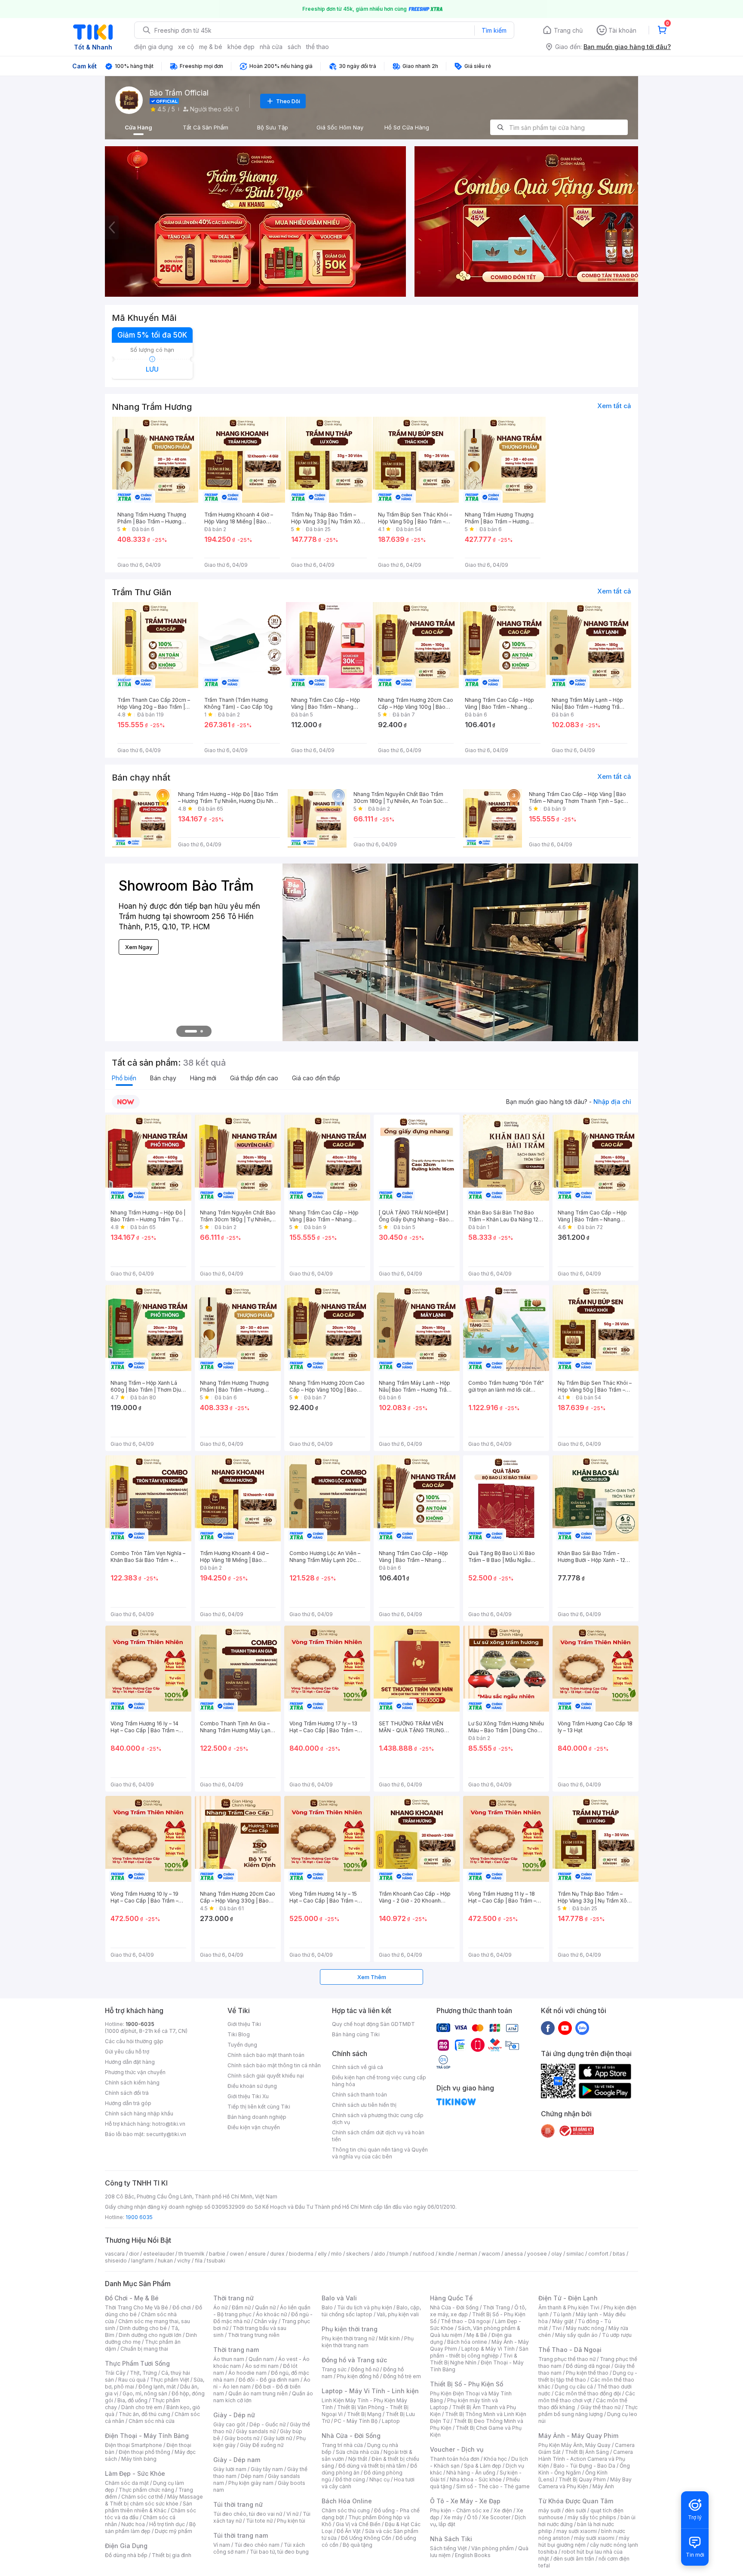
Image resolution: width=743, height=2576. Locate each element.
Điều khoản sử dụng (252, 2086)
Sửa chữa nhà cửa (358, 2452)
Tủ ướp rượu (617, 2335)
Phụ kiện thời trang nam (368, 2342)
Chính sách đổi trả (127, 2093)
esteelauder (159, 2254)
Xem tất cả (614, 406)
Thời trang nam (236, 2350)
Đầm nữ (241, 2307)
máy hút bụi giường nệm (584, 2541)
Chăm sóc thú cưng (346, 2510)
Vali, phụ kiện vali (398, 2314)
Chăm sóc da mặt (127, 2483)
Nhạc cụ (379, 2479)
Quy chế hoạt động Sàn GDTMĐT (373, 2024)
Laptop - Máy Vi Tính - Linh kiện (370, 2391)
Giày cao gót (229, 2424)
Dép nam (252, 2476)
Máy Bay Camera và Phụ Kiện (585, 2483)
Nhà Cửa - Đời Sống (351, 2436)
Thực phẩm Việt (170, 2380)
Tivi (557, 2328)
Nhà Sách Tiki (451, 2539)
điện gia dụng (154, 47)
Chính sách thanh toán (359, 2095)
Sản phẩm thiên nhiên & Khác (149, 2507)
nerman (468, 2254)
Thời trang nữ (233, 2298)
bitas (619, 2254)
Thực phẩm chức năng (146, 2490)
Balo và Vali (339, 2298)
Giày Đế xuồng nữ (262, 2445)
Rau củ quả (132, 2380)
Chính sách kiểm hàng (132, 2083)
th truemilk (192, 2254)
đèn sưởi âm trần (574, 2559)
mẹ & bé (211, 47)
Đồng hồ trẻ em (402, 2376)
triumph (399, 2254)
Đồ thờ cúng (350, 2479)
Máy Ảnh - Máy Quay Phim (578, 2436)
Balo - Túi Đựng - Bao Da (584, 2466)
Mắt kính (389, 2338)
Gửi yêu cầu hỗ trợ (127, 2052)
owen (237, 2254)
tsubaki (216, 2261)
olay (557, 2254)
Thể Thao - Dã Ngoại (570, 2350)
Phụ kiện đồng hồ (358, 2376)
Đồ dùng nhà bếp (126, 2555)
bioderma (301, 2254)
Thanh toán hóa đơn (455, 2459)
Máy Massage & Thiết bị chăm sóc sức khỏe (154, 2500)
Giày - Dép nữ (234, 2415)
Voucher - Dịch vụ (457, 2449)
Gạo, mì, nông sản (145, 2393)
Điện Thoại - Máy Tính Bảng (147, 2436)
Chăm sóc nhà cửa (152, 2421)
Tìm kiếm (494, 30)
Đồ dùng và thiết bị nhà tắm (372, 2466)
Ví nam (222, 2545)
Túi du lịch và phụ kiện (365, 2307)
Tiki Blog (239, 2034)
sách (294, 47)
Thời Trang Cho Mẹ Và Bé (137, 2307)
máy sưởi (550, 2510)
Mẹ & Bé (477, 2335)
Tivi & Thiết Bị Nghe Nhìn (474, 2359)
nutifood (424, 2254)
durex (277, 2254)
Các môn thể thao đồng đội (588, 2393)
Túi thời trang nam (241, 2535)
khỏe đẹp (241, 47)
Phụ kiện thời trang (350, 2329)
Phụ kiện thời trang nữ (348, 2338)
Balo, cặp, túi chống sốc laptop (371, 2311)
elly (322, 2254)
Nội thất (358, 2459)
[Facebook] (548, 2028)
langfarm (142, 2261)
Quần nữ (265, 2307)
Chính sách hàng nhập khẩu (139, 2113)
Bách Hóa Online (347, 2501)
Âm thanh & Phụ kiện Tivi (569, 2307)
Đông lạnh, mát (157, 2387)
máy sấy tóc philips (592, 2517)
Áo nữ (220, 2307)
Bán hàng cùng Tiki (356, 2034)
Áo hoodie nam (247, 2373)
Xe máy (453, 2517)
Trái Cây (115, 2373)
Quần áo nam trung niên (258, 2393)
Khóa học (495, 2459)
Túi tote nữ (259, 2521)
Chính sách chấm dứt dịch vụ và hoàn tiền (378, 2136)
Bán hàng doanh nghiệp (257, 2117)
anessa (514, 2254)
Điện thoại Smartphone (134, 2445)
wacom (491, 2254)
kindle (446, 2254)
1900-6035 (140, 2024)
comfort (598, 2254)
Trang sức (334, 2369)
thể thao (318, 47)
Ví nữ (292, 2514)
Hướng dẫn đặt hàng (130, 2062)
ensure (257, 2254)
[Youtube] (565, 2028)
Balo (327, 2307)
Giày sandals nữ (256, 2431)
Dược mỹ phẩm (173, 2531)
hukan (165, 2261)
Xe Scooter (496, 2517)
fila (199, 2261)
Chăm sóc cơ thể (142, 2497)
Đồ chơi (182, 2307)
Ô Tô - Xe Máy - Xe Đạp (465, 2501)
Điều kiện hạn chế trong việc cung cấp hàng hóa (379, 2081)
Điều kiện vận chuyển (254, 2127)
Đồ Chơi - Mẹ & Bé (132, 2298)
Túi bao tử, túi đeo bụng (279, 2552)
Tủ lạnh (562, 2314)
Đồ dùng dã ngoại (588, 2366)
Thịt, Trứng (143, 2373)
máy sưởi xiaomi (594, 2538)
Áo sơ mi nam (262, 2366)
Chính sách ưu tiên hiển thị (364, 2105)
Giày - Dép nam (237, 2460)
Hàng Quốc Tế (451, 2298)
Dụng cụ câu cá (574, 2387)
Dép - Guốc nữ (267, 2424)
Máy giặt (563, 2321)
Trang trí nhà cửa (342, 2445)
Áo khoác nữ (271, 2314)
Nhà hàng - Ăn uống (471, 2473)
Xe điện (503, 2510)
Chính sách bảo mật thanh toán (266, 2055)
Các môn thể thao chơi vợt (587, 2397)
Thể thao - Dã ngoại (466, 2321)
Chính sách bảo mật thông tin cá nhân (274, 2065)
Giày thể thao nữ (600, 2407)
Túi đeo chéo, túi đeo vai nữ (248, 2514)
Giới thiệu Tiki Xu (248, 2096)
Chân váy (266, 2321)
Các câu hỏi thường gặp (134, 2041)
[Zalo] (582, 2028)
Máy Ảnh (603, 2486)
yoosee (537, 2254)
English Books (473, 2555)
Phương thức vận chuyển (135, 2072)
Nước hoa (133, 2524)
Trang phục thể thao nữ (567, 2359)
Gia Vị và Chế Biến (358, 2524)
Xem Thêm (372, 1977)
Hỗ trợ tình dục (167, 2524)
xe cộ (186, 47)
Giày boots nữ (242, 2438)
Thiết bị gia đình (172, 2555)
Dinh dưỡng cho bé (143, 2328)
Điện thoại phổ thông (144, 2452)
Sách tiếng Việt (448, 2548)
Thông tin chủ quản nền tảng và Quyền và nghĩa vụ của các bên (380, 2153)
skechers (358, 2254)
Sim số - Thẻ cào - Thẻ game (493, 2486)
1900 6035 (139, 2217)
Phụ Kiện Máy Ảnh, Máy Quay (574, 2445)
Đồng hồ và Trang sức (354, 2360)
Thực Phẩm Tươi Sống (137, 2363)
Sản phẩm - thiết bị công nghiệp (479, 2352)
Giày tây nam (267, 2469)
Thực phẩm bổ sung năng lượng (588, 2411)
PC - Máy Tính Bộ (356, 2421)
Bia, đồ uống (132, 2400)
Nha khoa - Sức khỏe (476, 2479)
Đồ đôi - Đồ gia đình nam (269, 2380)
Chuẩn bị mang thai (144, 2349)
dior (134, 2254)
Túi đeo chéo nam (257, 2545)
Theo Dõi (288, 101)
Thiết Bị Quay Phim (582, 2479)
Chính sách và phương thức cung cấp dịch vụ (378, 2119)
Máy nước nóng (585, 2328)
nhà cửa (271, 47)
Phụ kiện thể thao (587, 2373)
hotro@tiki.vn (169, 2124)
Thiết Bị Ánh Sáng (587, 2452)
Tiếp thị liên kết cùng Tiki (259, 2107)
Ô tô (472, 2517)
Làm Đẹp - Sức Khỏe (135, 2473)
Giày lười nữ (278, 2438)
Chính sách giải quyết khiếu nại (266, 2076)
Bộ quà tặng (358, 2545)
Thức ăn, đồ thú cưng (144, 2414)
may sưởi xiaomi (577, 2531)
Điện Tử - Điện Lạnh (568, 2298)
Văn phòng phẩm (493, 2548)
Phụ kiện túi (291, 2521)
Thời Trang (496, 2307)
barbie (217, 2254)
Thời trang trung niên (254, 2335)
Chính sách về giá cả (358, 2067)
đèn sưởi (576, 2510)
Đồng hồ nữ (365, 2369)
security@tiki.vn (166, 2134)
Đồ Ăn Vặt (349, 2531)
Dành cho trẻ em (142, 2407)
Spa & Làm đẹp (483, 2466)
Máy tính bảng (139, 2459)
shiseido (116, 2261)
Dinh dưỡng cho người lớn (150, 2335)
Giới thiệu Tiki (244, 2024)
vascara (115, 2254)
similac (575, 2254)
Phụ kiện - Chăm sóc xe (460, 2510)
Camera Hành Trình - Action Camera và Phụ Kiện (586, 2459)
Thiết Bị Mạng (364, 2414)
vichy (184, 2261)
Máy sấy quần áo (576, 2335)
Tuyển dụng (242, 2045)
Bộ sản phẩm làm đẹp (150, 2528)
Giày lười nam (230, 2469)
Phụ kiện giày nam (251, 2483)
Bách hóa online (467, 2342)
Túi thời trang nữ (238, 2504)
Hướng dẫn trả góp (128, 2103)
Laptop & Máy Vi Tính (488, 2349)
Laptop (391, 2421)
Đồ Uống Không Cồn (366, 2538)
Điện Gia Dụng (126, 2546)
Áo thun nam (229, 2359)
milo (336, 2254)
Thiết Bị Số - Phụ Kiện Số (467, 2384)
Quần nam (261, 2359)
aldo (380, 2254)
